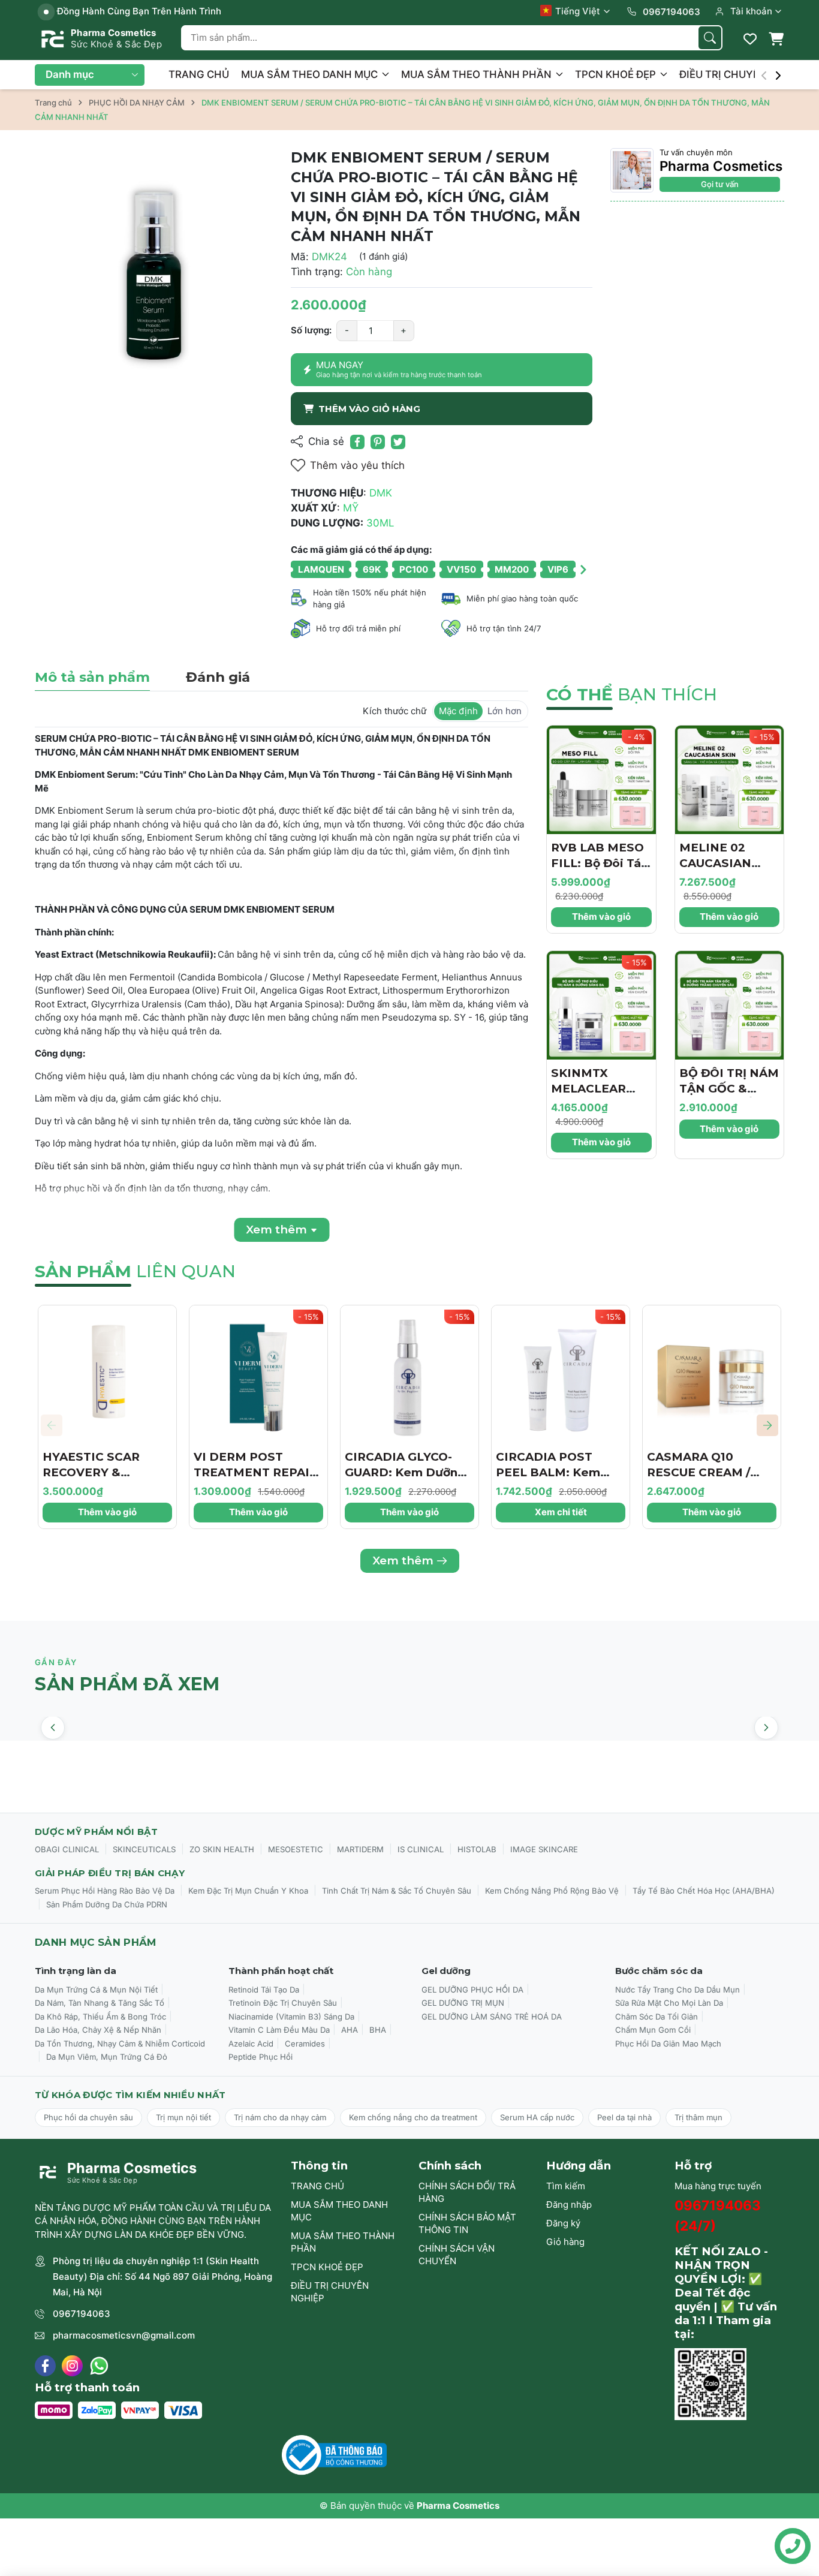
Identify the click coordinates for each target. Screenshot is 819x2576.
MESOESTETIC (296, 1849)
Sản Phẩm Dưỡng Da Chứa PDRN (107, 1904)
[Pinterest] (378, 442)
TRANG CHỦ (199, 74)
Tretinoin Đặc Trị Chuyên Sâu (283, 2003)
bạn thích (632, 694)
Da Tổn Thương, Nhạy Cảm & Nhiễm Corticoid (120, 2044)
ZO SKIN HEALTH (222, 1849)
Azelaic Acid (251, 2044)
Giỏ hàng (565, 2242)
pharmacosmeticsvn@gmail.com (124, 2335)
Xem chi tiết (561, 1512)
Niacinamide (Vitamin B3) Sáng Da (291, 2017)
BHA (378, 2030)
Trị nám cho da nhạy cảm (280, 2117)
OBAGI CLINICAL (67, 1849)
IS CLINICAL (421, 1849)
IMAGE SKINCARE (544, 1849)
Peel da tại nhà (624, 2117)
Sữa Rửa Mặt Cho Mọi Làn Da (669, 2003)
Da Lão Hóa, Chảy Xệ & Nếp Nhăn (98, 2030)
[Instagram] (72, 2366)
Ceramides (305, 2044)
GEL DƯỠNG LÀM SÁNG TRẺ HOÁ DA (492, 2017)
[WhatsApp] (99, 2366)
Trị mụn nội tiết (183, 2117)
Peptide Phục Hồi (261, 2057)
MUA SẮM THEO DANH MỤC (311, 74)
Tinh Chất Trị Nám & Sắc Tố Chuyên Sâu (397, 1891)
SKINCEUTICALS (144, 1849)
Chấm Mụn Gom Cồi (653, 2030)
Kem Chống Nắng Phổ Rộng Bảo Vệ (552, 1891)
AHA (350, 2030)
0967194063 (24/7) (718, 2215)
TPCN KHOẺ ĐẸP (617, 74)
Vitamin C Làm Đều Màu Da (279, 2030)
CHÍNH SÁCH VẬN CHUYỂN (457, 2255)
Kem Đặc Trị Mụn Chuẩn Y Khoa (248, 1891)
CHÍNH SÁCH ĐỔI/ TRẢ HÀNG (467, 2192)
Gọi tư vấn (720, 184)
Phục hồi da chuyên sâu (88, 2117)
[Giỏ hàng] (776, 39)
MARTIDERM (360, 1849)
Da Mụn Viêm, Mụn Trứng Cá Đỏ (107, 2057)
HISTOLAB (477, 1849)
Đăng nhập (569, 2205)
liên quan (135, 1271)
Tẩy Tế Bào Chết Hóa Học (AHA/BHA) (704, 1891)
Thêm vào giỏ (601, 917)
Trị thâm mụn (698, 2117)
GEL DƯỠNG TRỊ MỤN (463, 2003)
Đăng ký (563, 2223)
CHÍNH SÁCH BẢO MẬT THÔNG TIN (467, 2223)
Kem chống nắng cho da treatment (413, 2117)
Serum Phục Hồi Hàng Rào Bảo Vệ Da (105, 1891)
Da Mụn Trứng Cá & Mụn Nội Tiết (96, 1990)
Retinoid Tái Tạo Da (264, 1990)
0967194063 (82, 2314)
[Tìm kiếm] (710, 38)
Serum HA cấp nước (537, 2117)
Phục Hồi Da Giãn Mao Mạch (668, 2044)
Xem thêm (403, 1561)
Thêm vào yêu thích (357, 465)
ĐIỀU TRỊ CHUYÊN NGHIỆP (330, 2292)
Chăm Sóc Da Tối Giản (657, 2017)
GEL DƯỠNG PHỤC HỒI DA (472, 1990)
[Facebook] (45, 2366)
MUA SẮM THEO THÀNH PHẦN (478, 74)
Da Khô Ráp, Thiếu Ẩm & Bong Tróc (100, 2017)
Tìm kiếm (566, 2186)
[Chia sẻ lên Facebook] (357, 442)
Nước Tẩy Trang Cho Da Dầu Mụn (678, 1990)
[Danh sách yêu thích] (750, 39)
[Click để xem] (154, 267)
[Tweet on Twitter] (398, 442)
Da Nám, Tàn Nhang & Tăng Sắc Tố (100, 2003)
